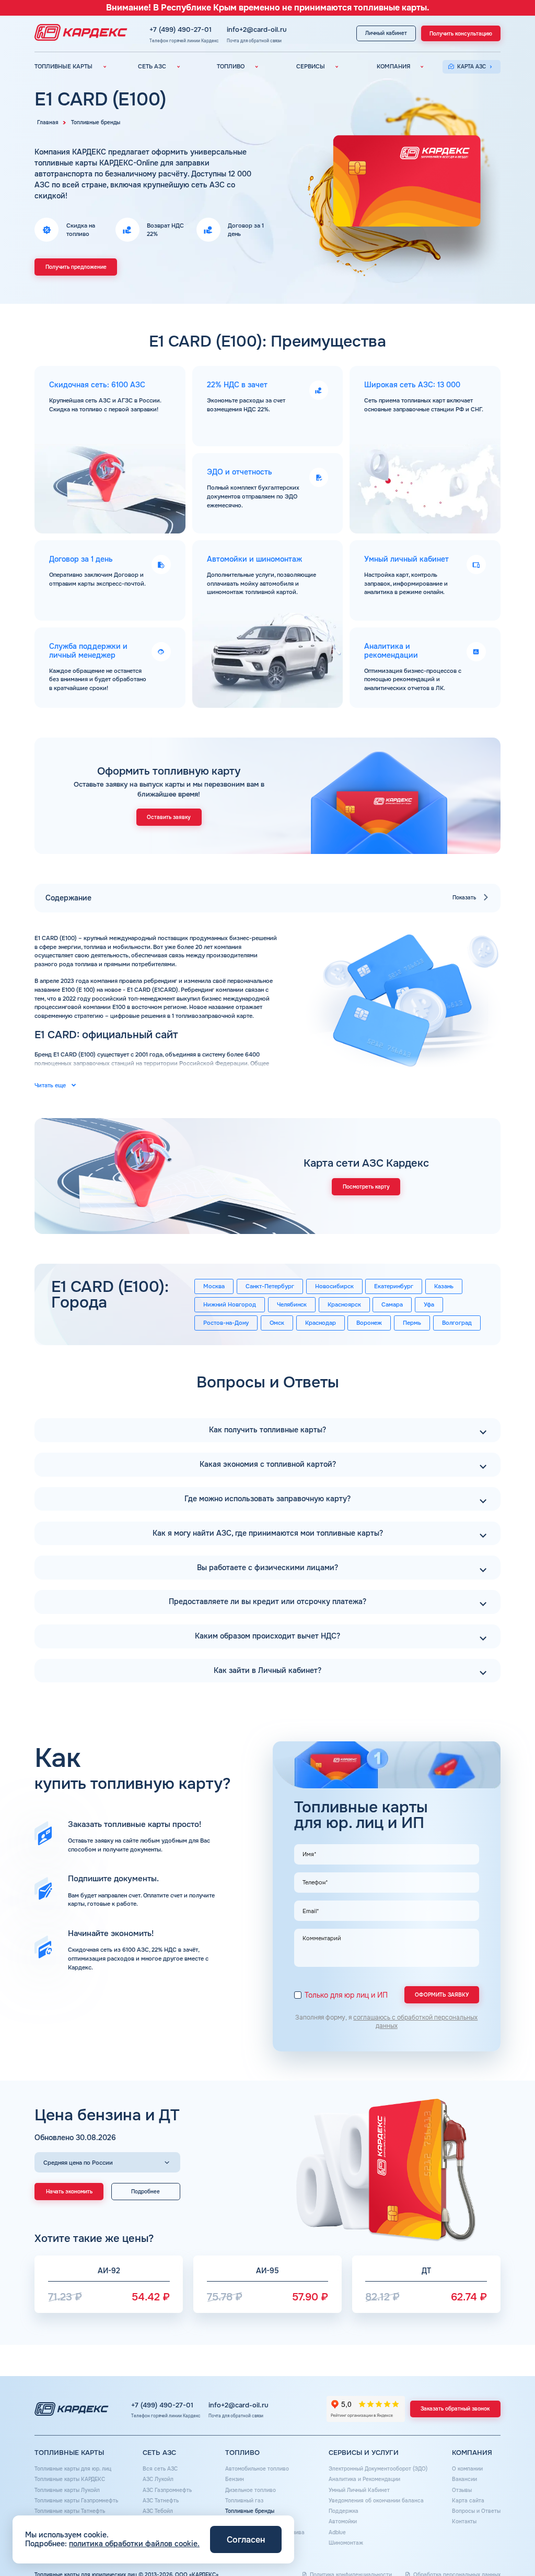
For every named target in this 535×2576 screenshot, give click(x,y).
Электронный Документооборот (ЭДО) (378, 2469)
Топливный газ (244, 2501)
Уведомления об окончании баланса (376, 2501)
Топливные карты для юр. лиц (73, 2469)
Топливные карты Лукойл (67, 2490)
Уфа (429, 1304)
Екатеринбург (394, 1286)
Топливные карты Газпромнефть (76, 2501)
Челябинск (292, 1304)
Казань (444, 1286)
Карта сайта (468, 2501)
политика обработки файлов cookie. (134, 2544)
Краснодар (321, 1323)
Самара (392, 1304)
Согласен (246, 2540)
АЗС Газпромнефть (167, 2490)
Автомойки (343, 2521)
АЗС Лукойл (158, 2479)
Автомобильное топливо (257, 2469)
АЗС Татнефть (161, 2501)
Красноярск (344, 1304)
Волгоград (457, 1323)
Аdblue (337, 2532)
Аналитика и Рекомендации (364, 2479)
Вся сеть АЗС (160, 2469)
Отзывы (462, 2490)
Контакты (464, 2521)
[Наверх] (504, 2545)
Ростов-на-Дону (226, 1323)
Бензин (235, 2479)
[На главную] (79, 33)
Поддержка (344, 2511)
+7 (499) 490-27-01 (181, 30)
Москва (214, 1286)
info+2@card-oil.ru (257, 30)
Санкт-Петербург (270, 1286)
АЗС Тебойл (158, 2511)
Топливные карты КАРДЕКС (70, 2479)
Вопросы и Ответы (476, 2511)
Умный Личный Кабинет (359, 2490)
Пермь (412, 1323)
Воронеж (369, 1323)
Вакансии (464, 2479)
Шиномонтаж (346, 2543)
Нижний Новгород (230, 1304)
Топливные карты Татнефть (70, 2511)
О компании (467, 2469)
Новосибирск (334, 1286)
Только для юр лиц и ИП (346, 1995)
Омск (277, 1323)
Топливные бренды (250, 2511)
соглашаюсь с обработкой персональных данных (415, 2022)
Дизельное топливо (251, 2490)
